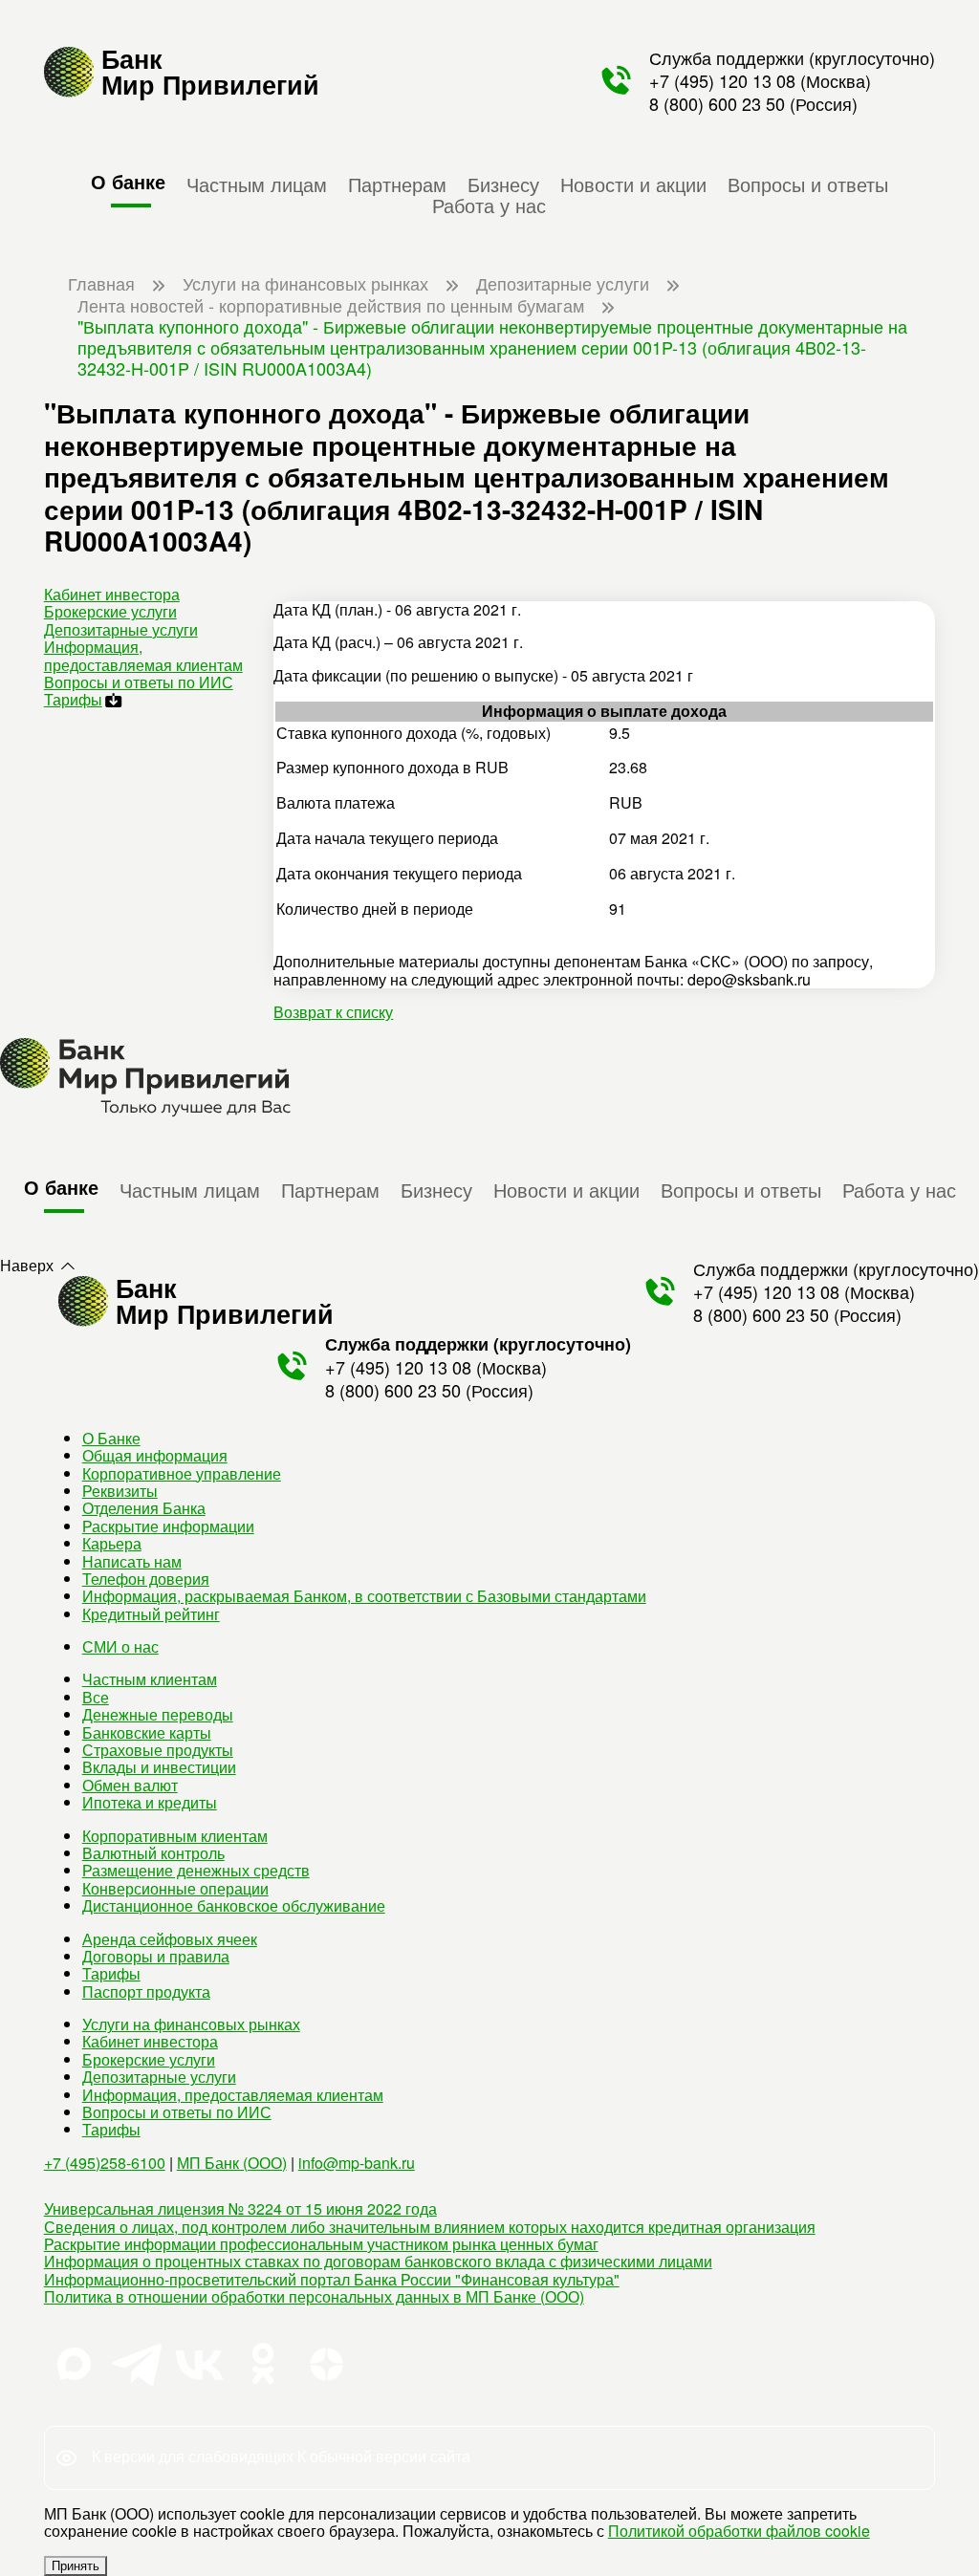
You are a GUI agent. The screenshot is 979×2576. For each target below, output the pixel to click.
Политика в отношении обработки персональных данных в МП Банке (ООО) (314, 2296)
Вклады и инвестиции (159, 1767)
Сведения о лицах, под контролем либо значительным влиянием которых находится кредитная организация (430, 2227)
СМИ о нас (120, 1646)
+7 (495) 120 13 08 (722, 80)
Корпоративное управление (182, 1473)
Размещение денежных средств (196, 1870)
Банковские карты (147, 1732)
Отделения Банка (144, 1508)
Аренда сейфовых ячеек (170, 1939)
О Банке (111, 1438)
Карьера (112, 1543)
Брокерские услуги (110, 611)
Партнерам (397, 184)
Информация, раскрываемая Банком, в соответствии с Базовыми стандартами (364, 1596)
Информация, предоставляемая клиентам (143, 655)
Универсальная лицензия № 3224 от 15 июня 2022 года (240, 2208)
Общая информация (155, 1455)
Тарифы (73, 699)
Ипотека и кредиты (150, 1802)
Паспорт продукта (146, 1992)
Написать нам (132, 1561)
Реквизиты (120, 1491)
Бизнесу (503, 184)
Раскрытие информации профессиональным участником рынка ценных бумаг (321, 2244)
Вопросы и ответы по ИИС (139, 682)
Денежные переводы (158, 1714)
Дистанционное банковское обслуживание (234, 1905)
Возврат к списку (333, 1012)
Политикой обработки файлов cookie (739, 2531)
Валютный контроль (153, 1853)
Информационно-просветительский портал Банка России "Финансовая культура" (332, 2279)
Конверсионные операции (175, 1888)
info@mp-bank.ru (357, 2163)
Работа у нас (489, 205)
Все (96, 1697)
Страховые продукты (158, 1750)
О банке (128, 181)
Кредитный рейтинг (151, 1614)
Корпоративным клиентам (175, 1836)
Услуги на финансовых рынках (191, 2024)
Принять (76, 2566)
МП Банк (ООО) (232, 2163)
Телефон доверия (146, 1579)
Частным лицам (257, 184)
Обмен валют (130, 1785)
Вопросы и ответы (808, 184)
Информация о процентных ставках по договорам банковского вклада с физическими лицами (378, 2261)
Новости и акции (633, 184)
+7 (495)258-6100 (105, 2163)
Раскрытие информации (168, 1526)
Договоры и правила (156, 1956)
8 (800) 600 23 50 (717, 103)
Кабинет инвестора (112, 594)
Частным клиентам (150, 1679)
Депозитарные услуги (121, 629)
